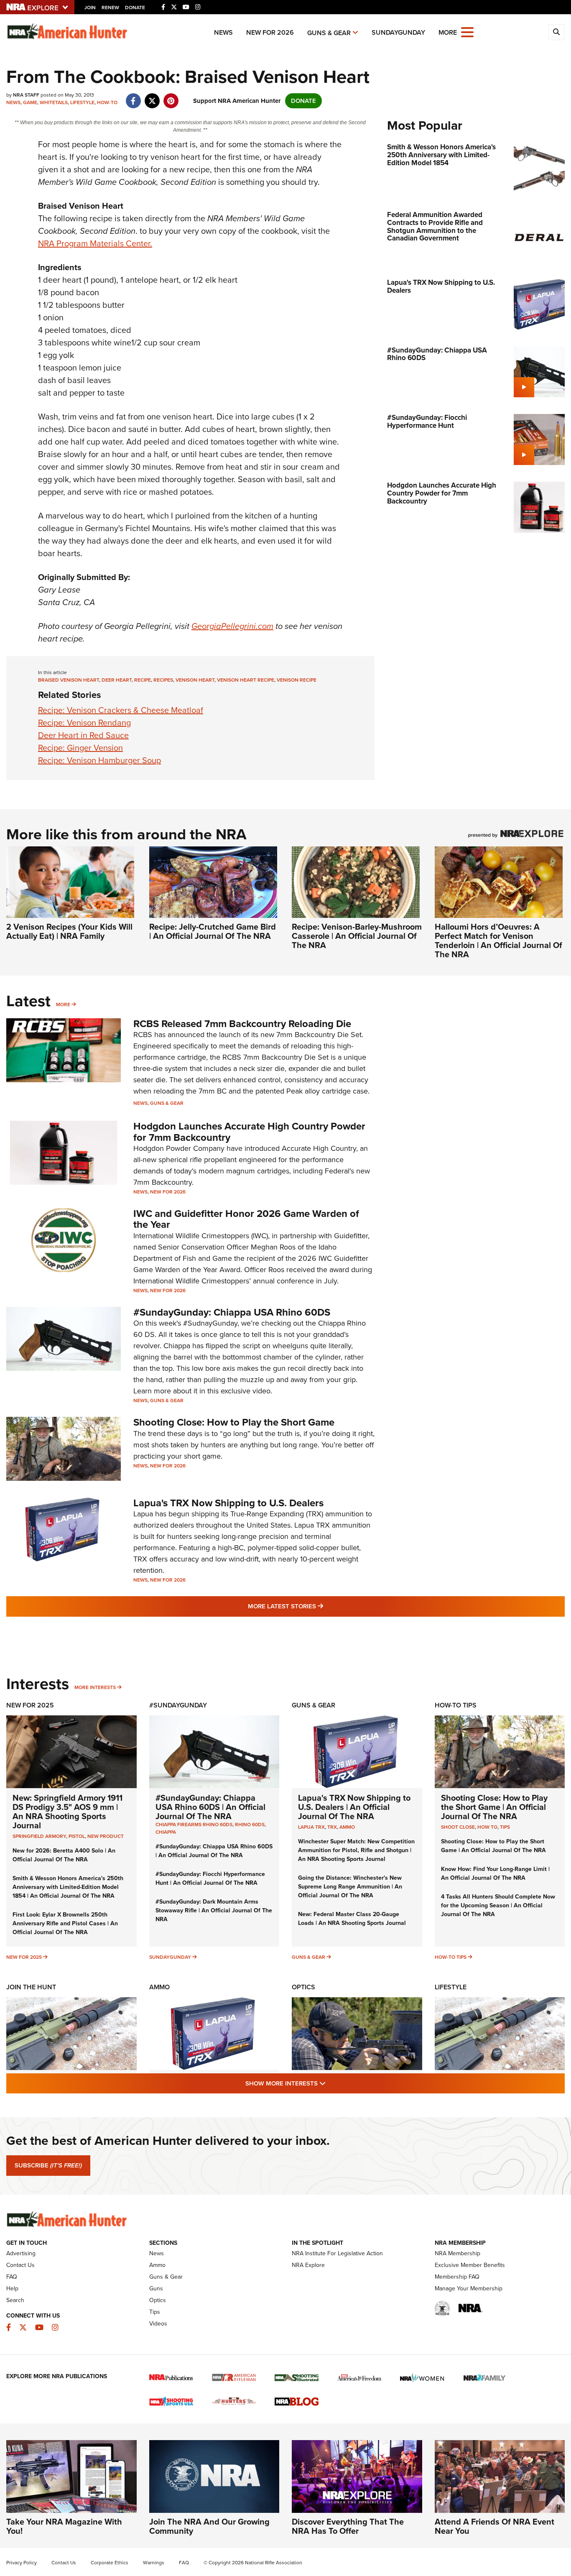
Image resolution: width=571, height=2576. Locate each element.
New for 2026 (270, 32)
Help (12, 2288)
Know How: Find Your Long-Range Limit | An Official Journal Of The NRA (495, 1873)
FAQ (12, 2277)
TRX (332, 1827)
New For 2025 (30, 1705)
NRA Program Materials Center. (95, 243)
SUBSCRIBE (48, 2165)
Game (30, 102)
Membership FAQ (457, 2277)
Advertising (21, 2253)
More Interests (95, 1687)
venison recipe (297, 680)
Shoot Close (458, 1827)
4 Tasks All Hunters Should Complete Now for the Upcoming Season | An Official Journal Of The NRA (498, 1905)
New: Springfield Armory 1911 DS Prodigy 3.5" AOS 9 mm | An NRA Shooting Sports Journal (68, 1812)
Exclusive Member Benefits (470, 2265)
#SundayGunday (178, 1705)
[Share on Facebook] (133, 97)
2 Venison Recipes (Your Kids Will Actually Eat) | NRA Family (69, 931)
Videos (158, 2324)
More (63, 1004)
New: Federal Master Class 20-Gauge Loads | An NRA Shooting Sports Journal (352, 1919)
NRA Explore (308, 2265)
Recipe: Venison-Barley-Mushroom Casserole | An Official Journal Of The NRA (357, 936)
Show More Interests (331, 2083)
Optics (303, 1987)
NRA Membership (458, 2253)
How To (487, 1827)
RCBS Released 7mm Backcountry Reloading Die (242, 1024)
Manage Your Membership (469, 2288)
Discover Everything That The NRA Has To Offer (348, 2526)
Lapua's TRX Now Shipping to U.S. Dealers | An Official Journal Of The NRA (354, 1807)
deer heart (117, 680)
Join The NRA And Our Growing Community (209, 2526)
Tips (505, 1827)
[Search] (556, 32)
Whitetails (54, 102)
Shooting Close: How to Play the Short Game (234, 1422)
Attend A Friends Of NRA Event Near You (495, 2526)
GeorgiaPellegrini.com (232, 626)
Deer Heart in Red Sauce (83, 735)
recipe (143, 680)
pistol (77, 1836)
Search (15, 2300)
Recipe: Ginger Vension (80, 748)
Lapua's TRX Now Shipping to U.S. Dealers (228, 1503)
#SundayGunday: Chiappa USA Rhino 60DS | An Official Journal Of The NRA (210, 1807)
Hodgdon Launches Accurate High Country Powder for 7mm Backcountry (249, 1132)
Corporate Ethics (110, 2563)
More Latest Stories (319, 1606)
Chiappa (166, 1832)
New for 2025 (24, 1957)
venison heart (195, 680)
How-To (107, 102)
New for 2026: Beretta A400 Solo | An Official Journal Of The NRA (64, 1855)
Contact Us (20, 2265)
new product (106, 1836)
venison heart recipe (246, 680)
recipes (163, 680)
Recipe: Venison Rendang (84, 723)
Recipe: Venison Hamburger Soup (99, 760)
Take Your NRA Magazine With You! (64, 2526)
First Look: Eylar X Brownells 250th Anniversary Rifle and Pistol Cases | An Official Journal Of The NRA (65, 1923)
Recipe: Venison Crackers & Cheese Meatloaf (121, 710)
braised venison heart (69, 680)
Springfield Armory (39, 1836)
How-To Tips (456, 1705)
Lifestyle (82, 102)
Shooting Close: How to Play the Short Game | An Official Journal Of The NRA (494, 1807)
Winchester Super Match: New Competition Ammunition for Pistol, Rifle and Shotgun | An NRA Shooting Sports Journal (356, 1850)
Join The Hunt (31, 1987)
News (223, 32)
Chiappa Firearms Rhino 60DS (194, 1825)
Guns (156, 2288)
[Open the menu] (467, 32)
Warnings (154, 2563)
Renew (110, 8)
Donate (135, 8)
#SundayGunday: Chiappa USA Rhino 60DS (232, 1312)
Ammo (347, 1827)
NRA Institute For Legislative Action (337, 2253)
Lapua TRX (311, 1827)
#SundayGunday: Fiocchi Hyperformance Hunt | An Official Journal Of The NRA (210, 1878)
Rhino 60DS (250, 1825)
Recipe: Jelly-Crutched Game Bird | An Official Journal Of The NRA (213, 931)
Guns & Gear (329, 33)
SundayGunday (398, 32)
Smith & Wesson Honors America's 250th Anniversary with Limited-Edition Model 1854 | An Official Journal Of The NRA (68, 1887)
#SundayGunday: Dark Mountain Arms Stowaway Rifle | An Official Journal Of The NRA (214, 1910)
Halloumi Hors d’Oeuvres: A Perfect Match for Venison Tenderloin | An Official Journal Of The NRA (498, 940)
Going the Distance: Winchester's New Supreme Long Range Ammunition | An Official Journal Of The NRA (350, 1887)
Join (90, 8)
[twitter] (152, 97)
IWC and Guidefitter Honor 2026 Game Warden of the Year (246, 1219)
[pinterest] (171, 97)
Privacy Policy (22, 2563)
